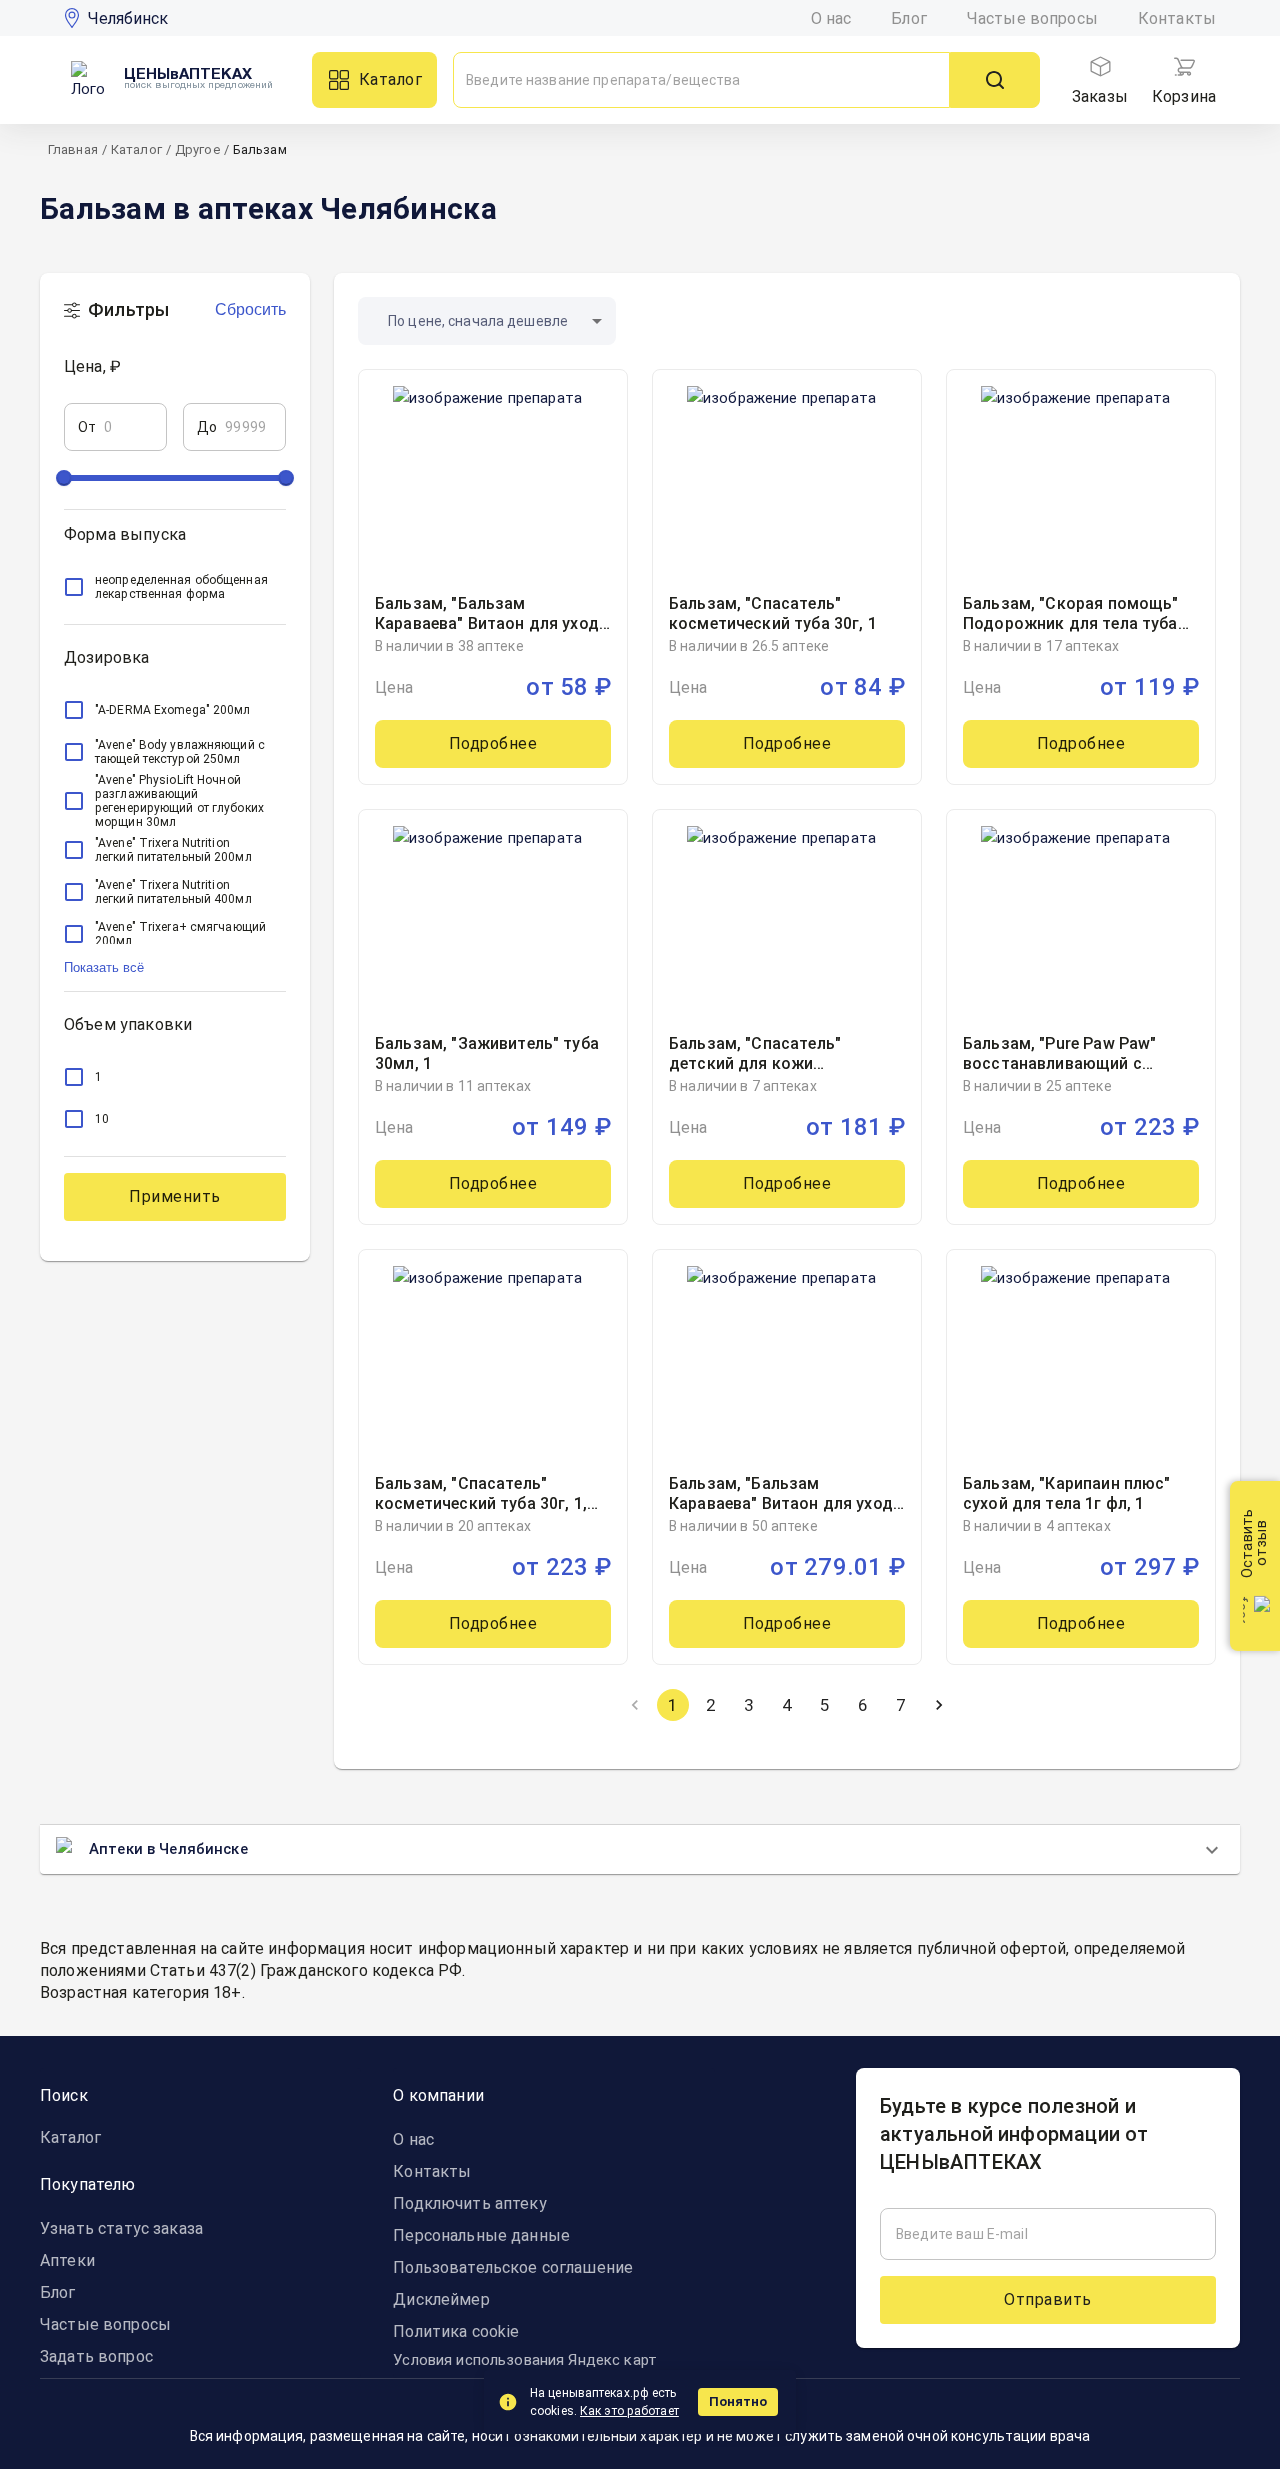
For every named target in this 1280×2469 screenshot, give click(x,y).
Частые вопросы (1032, 18)
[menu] (1100, 67)
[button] (175, 542)
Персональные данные (481, 2235)
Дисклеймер (441, 2299)
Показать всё (104, 967)
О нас (831, 18)
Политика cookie (456, 2331)
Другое (197, 149)
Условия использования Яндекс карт (525, 2360)
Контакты (1177, 18)
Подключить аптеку (469, 2203)
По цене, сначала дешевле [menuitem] (478, 321)
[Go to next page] (939, 1705)
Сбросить (250, 309)
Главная (73, 149)
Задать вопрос (96, 2356)
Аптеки (67, 2260)
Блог (909, 18)
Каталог (390, 79)
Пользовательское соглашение (513, 2267)
